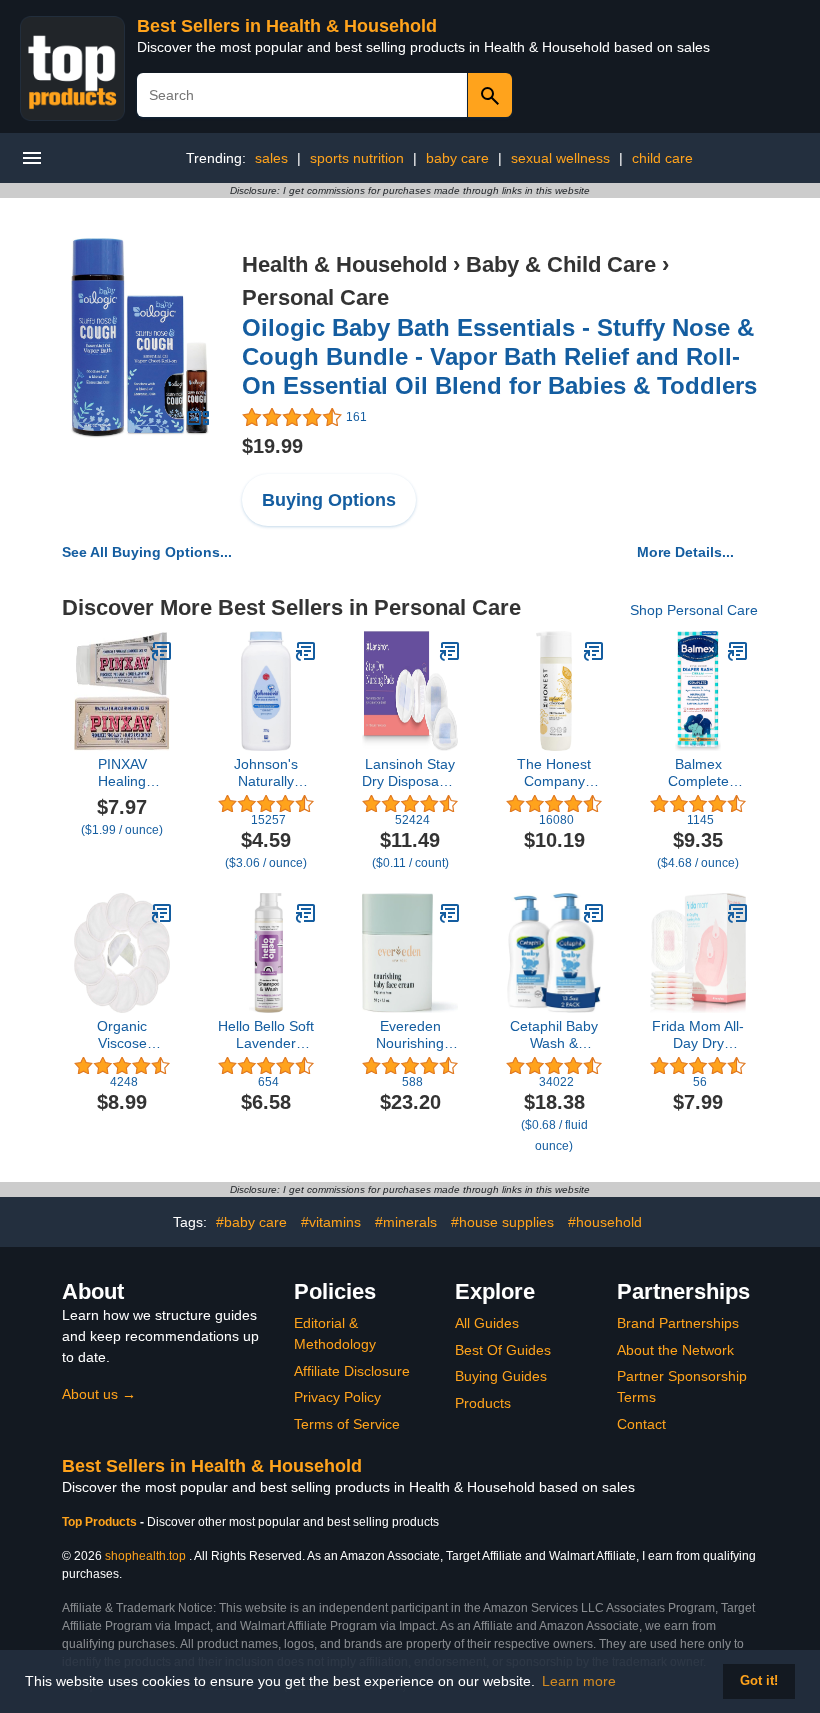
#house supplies (502, 1222)
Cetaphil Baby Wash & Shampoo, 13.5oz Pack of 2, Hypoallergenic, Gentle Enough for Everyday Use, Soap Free (554, 1035)
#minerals (406, 1222)
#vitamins (331, 1222)
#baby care (251, 1222)
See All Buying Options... (147, 552)
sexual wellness (560, 158)
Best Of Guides (503, 1350)
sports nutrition (357, 158)
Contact (641, 1424)
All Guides (487, 1323)
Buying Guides (501, 1376)
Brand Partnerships (678, 1323)
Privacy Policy (337, 1397)
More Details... (685, 552)
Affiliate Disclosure (352, 1371)
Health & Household (344, 264)
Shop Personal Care (694, 610)
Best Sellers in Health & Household (287, 26)
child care (662, 158)
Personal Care (315, 297)
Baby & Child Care (561, 264)
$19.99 (272, 446)
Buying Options (329, 500)
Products (483, 1403)
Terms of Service (347, 1424)
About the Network (675, 1350)
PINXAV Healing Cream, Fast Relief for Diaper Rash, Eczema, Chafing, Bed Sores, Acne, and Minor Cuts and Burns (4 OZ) (122, 773)
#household (605, 1222)
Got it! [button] (759, 1681)
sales (271, 158)
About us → (99, 1394)
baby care (457, 158)
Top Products (101, 1522)
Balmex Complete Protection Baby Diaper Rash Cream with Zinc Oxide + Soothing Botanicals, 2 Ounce (698, 773)
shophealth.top (145, 1556)
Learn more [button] (579, 1681)
